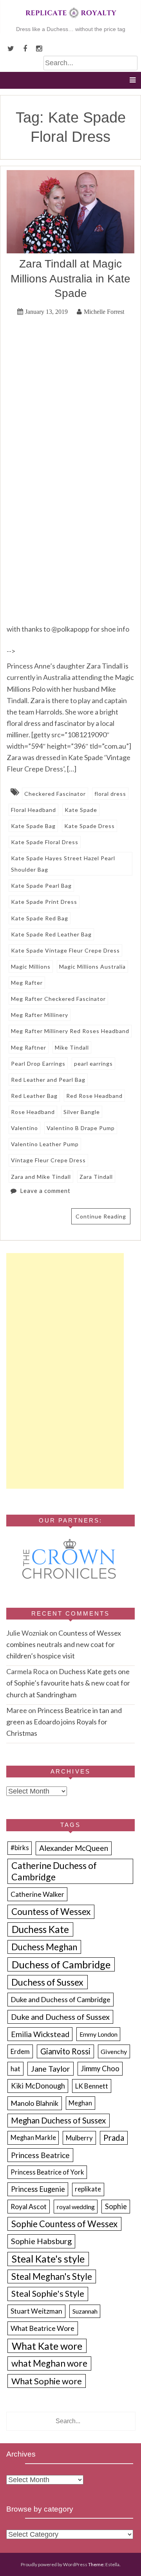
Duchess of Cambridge (61, 1964)
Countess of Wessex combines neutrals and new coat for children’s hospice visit (64, 1644)
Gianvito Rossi (65, 2051)
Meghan (80, 2103)
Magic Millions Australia (92, 966)
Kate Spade (81, 810)
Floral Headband (33, 810)
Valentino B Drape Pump (81, 1128)
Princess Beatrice (40, 2155)
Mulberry (79, 2138)
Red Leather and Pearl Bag (48, 1080)
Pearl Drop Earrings (38, 1064)
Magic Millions (31, 966)
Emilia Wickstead (40, 2034)
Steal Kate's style (48, 2259)
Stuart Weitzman (36, 2311)
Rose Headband (33, 1112)
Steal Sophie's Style (48, 2294)
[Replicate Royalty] (70, 20)
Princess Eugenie (38, 2189)
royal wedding (76, 2207)
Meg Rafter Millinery (40, 1015)
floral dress (110, 794)
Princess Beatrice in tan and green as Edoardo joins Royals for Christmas (64, 1722)
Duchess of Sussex (47, 1982)
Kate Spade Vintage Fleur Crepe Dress (65, 950)
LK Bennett (92, 2086)
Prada (114, 2138)
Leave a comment (45, 1191)
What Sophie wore (47, 2381)
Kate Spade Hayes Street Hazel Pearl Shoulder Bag (63, 864)
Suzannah (85, 2311)
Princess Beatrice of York (47, 2172)
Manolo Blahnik (34, 2103)
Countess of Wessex (51, 1912)
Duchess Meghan (44, 1947)
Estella (112, 2564)
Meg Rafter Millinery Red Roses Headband (70, 1031)
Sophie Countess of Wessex (64, 2224)
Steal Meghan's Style (52, 2276)
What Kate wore (47, 2346)
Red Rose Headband (94, 1096)
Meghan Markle (33, 2138)
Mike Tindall (72, 1047)
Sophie (116, 2206)
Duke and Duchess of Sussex (60, 2017)
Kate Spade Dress (89, 826)
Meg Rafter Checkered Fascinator (58, 999)
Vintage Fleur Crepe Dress (48, 1160)
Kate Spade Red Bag (40, 918)
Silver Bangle (82, 1112)
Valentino (24, 1128)
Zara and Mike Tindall (41, 1177)
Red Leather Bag (34, 1096)
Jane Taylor (51, 2069)
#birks (20, 1848)
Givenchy (114, 2051)
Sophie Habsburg (41, 2241)
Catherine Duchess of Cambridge (54, 1871)
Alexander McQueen (74, 1848)
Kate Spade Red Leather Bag (51, 934)
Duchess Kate (40, 1929)
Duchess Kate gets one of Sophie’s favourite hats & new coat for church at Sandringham (68, 1683)
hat (15, 2069)
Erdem (20, 2051)
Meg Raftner (29, 1047)
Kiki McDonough (38, 2086)
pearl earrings (93, 1064)
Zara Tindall (96, 1177)
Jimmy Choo (100, 2068)
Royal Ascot (29, 2206)
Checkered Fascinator (55, 794)
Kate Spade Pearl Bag (41, 886)
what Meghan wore (49, 2363)
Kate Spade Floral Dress (45, 842)
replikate (88, 2189)
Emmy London (99, 2034)
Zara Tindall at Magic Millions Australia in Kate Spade (70, 278)
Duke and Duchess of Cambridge (61, 1999)
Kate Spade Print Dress (44, 902)
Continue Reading (101, 1216)
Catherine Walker (37, 1894)
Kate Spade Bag (33, 826)
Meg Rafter (27, 983)
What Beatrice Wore (42, 2328)
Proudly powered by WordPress (54, 2564)
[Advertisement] (65, 1371)
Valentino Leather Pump (45, 1144)
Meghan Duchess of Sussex (58, 2120)
